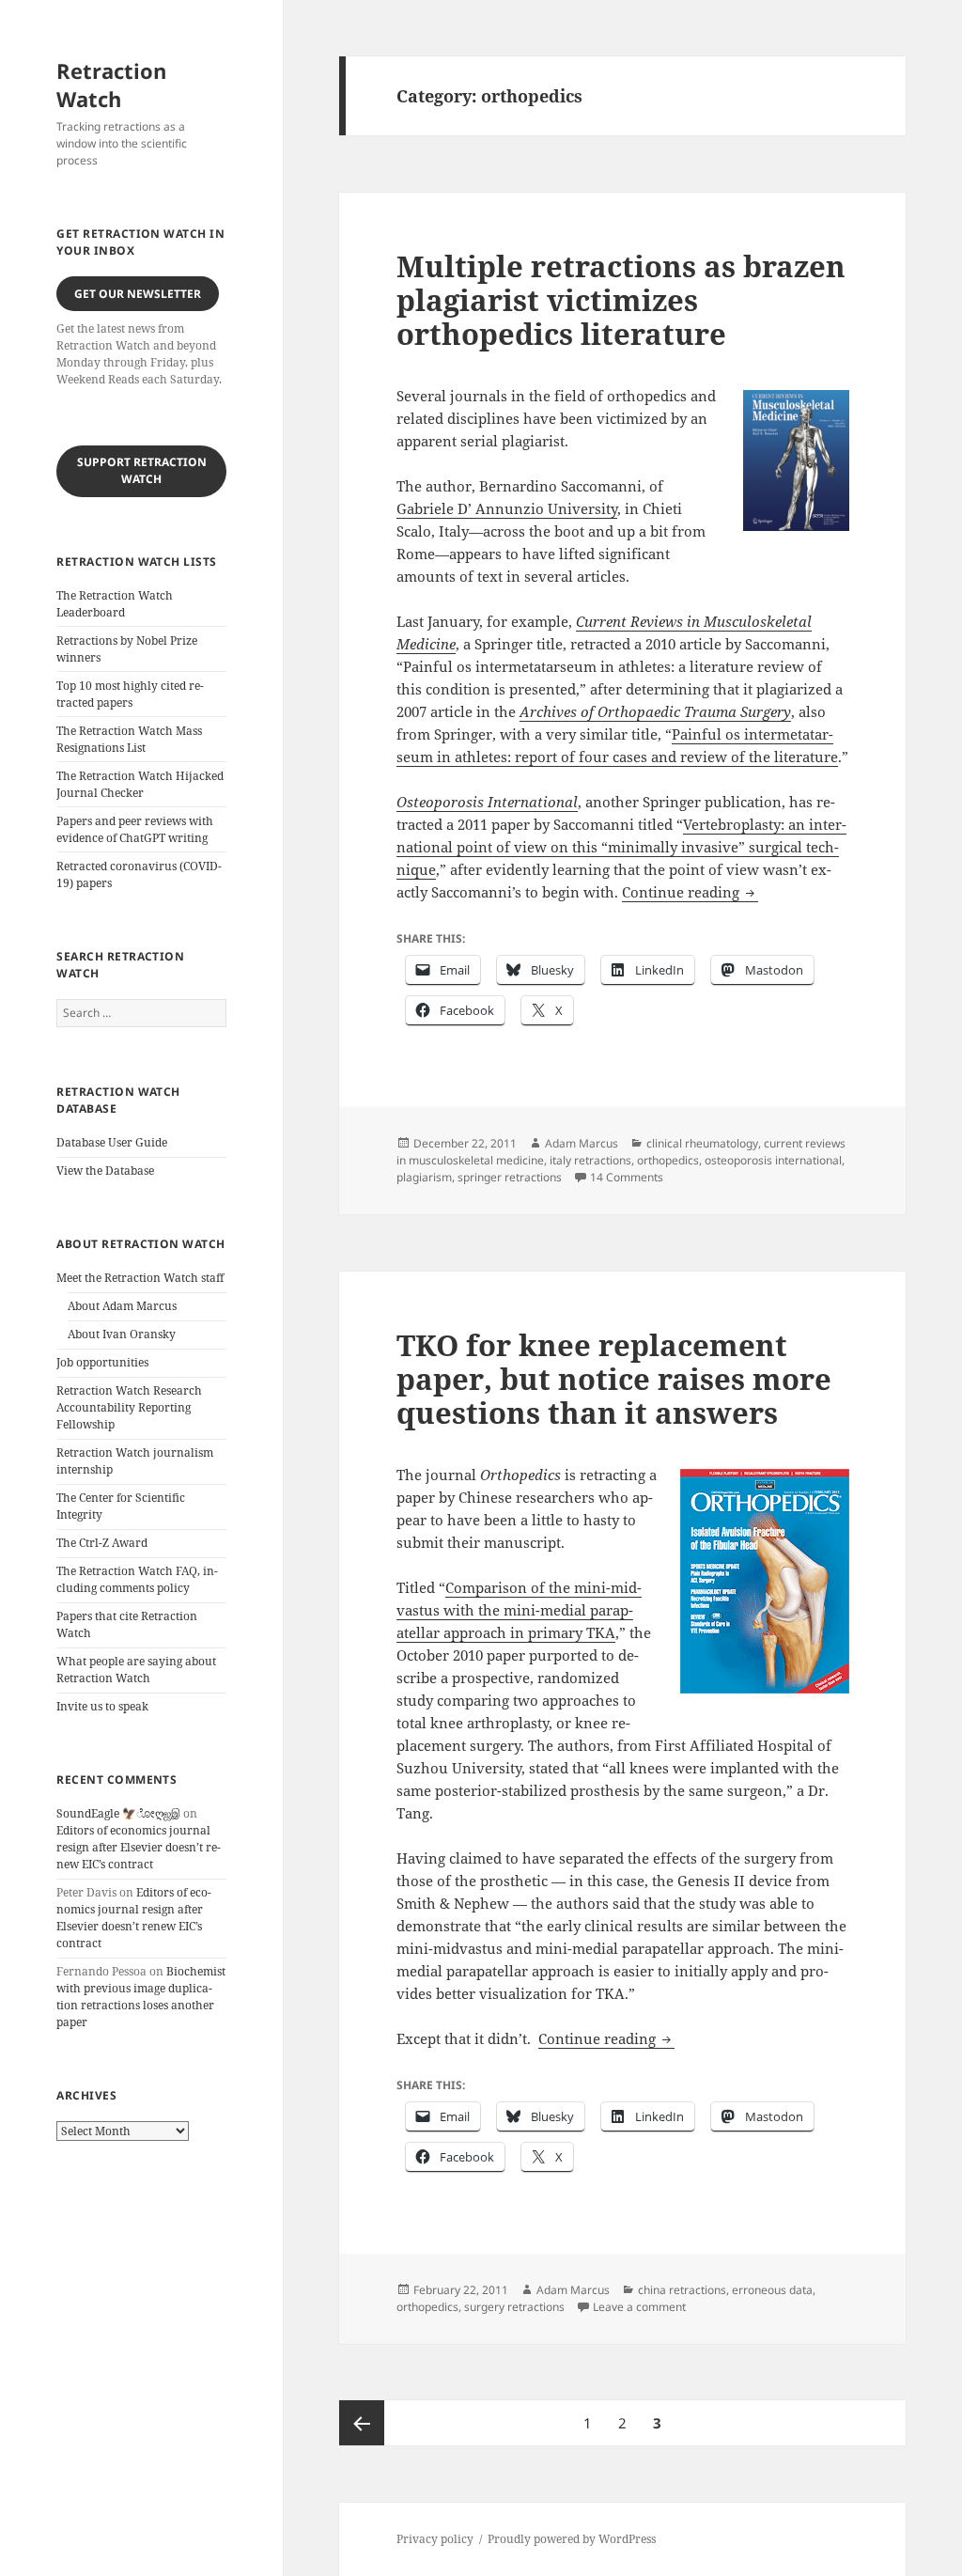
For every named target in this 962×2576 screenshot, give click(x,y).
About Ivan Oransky (122, 1334)
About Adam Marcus (122, 1306)
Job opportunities (102, 1362)
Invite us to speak (102, 1706)
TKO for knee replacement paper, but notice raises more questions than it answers (614, 1379)
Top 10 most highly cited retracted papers (130, 694)
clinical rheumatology (702, 1143)
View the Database (105, 1171)
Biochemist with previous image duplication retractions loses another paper (141, 1997)
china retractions (682, 2290)
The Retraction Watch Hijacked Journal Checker (140, 784)
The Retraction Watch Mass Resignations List (129, 739)
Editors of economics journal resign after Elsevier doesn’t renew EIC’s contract (139, 1847)
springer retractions (510, 1177)
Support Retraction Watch (142, 470)
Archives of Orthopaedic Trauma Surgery (655, 711)
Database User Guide (112, 1142)
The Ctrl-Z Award (102, 1543)
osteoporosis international (773, 1160)
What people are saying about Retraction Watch (136, 1670)
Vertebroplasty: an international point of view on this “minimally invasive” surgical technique (621, 847)
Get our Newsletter (138, 294)
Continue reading (690, 892)
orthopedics (668, 1160)
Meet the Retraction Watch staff (140, 1278)
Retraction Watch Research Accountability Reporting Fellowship (129, 1407)
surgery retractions (514, 2307)
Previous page (362, 2423)
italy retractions (590, 1160)
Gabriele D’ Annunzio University (507, 508)
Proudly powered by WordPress (572, 2539)
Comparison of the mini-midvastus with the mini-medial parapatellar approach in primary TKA (519, 1610)
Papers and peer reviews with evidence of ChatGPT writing (135, 829)
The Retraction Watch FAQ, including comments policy (137, 1579)
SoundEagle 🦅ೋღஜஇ (118, 1813)
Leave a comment (639, 2307)
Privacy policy (435, 2539)
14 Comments (627, 1177)
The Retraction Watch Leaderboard (115, 604)
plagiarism (424, 1177)
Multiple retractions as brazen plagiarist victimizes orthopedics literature (621, 300)
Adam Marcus (582, 1143)
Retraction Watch (111, 85)
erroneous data (772, 2290)
